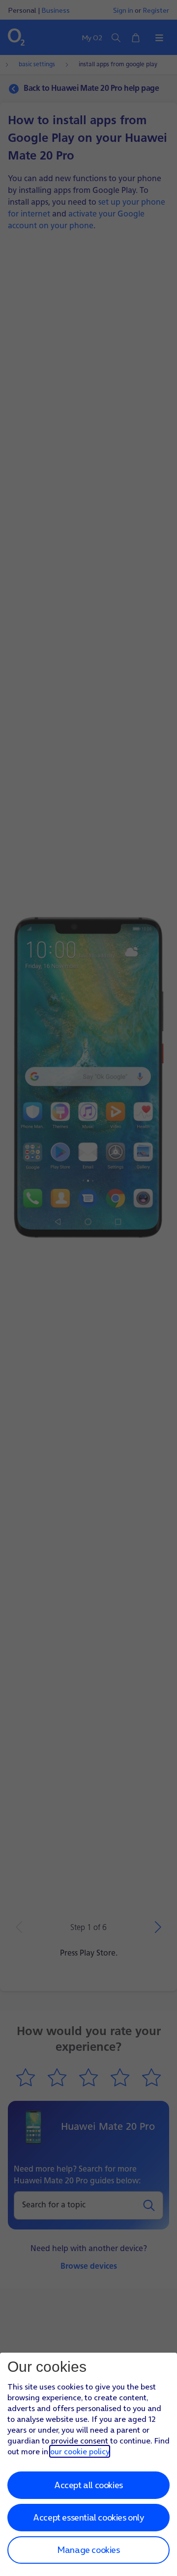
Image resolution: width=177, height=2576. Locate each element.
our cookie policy (80, 2451)
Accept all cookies (88, 2485)
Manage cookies (88, 2550)
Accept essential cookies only (88, 2517)
